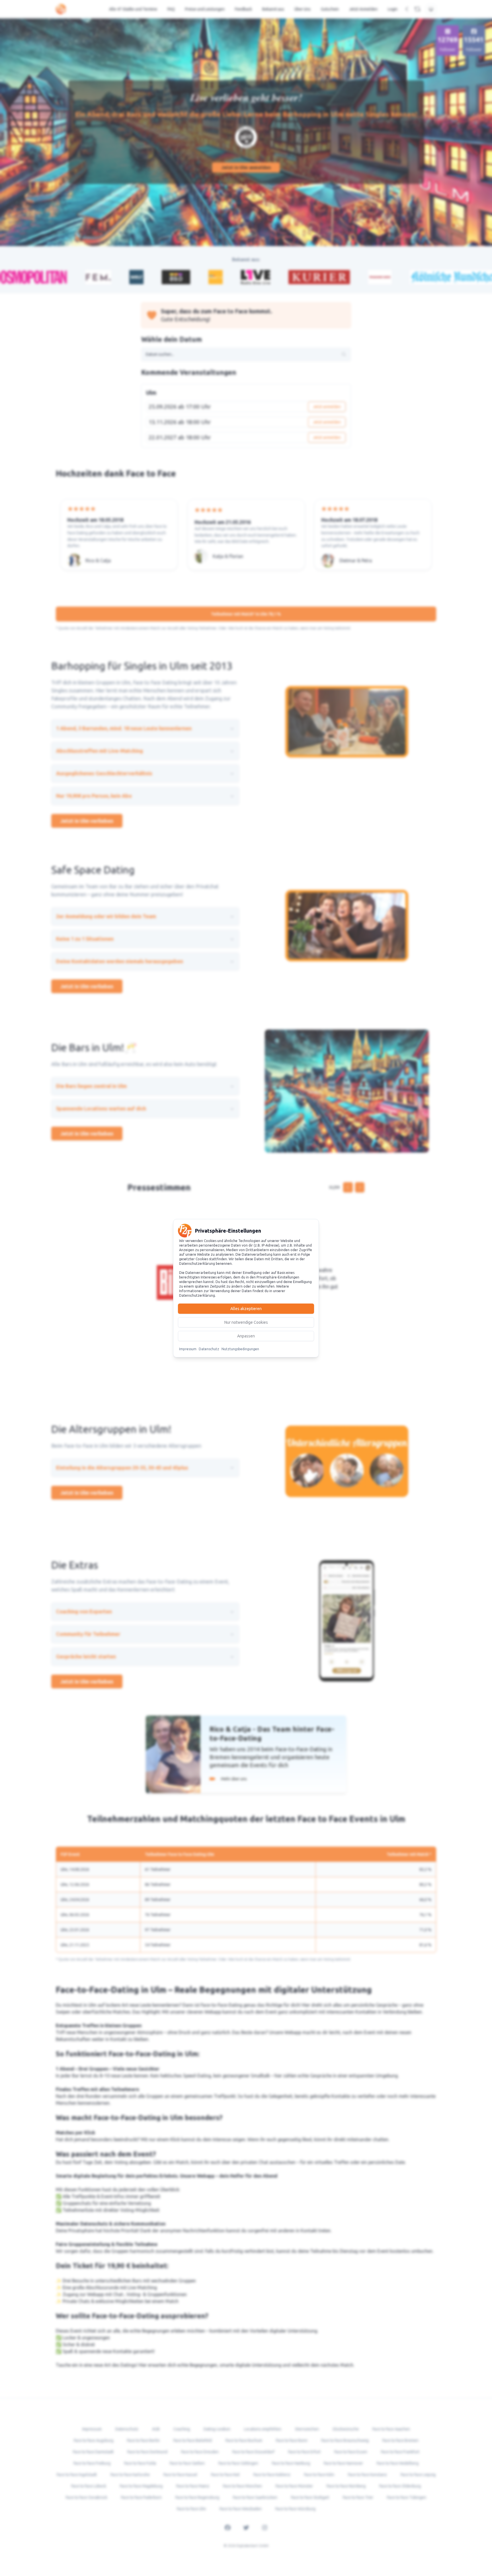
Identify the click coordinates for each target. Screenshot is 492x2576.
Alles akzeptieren (246, 1309)
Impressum (188, 1349)
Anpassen (246, 1336)
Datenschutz (209, 1349)
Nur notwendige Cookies (246, 1322)
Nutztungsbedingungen (240, 1349)
